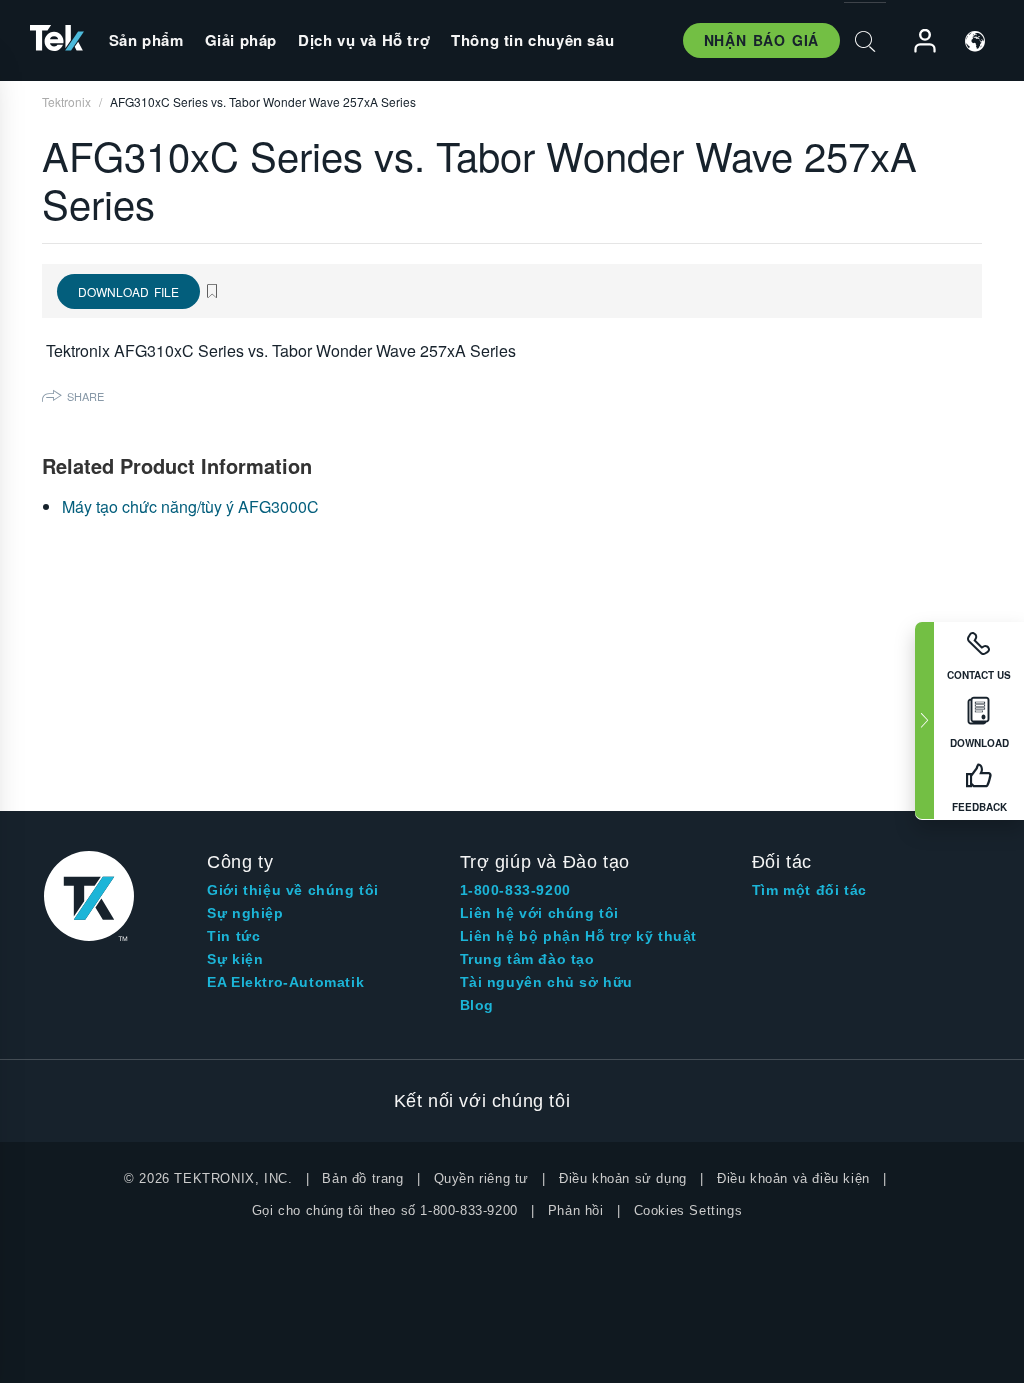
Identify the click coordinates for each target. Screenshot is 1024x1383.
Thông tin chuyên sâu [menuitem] (532, 40)
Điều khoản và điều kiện (793, 1178)
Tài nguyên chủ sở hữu (547, 982)
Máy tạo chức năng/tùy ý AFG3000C (190, 506)
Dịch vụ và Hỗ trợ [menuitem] (364, 40)
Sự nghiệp (245, 913)
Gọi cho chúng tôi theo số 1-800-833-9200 (385, 1210)
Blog (477, 1005)
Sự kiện (235, 959)
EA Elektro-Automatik (285, 982)
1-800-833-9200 (515, 890)
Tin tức (233, 936)
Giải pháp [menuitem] (241, 40)
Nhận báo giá (761, 40)
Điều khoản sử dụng (623, 1178)
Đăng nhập (916, 41)
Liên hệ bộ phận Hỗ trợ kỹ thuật (579, 936)
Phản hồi (576, 1210)
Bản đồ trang (362, 1178)
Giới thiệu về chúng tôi (293, 890)
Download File (128, 291)
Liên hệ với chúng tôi (540, 913)
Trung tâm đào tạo (527, 959)
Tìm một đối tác (809, 890)
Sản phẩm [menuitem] (146, 40)
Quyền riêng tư (481, 1178)
